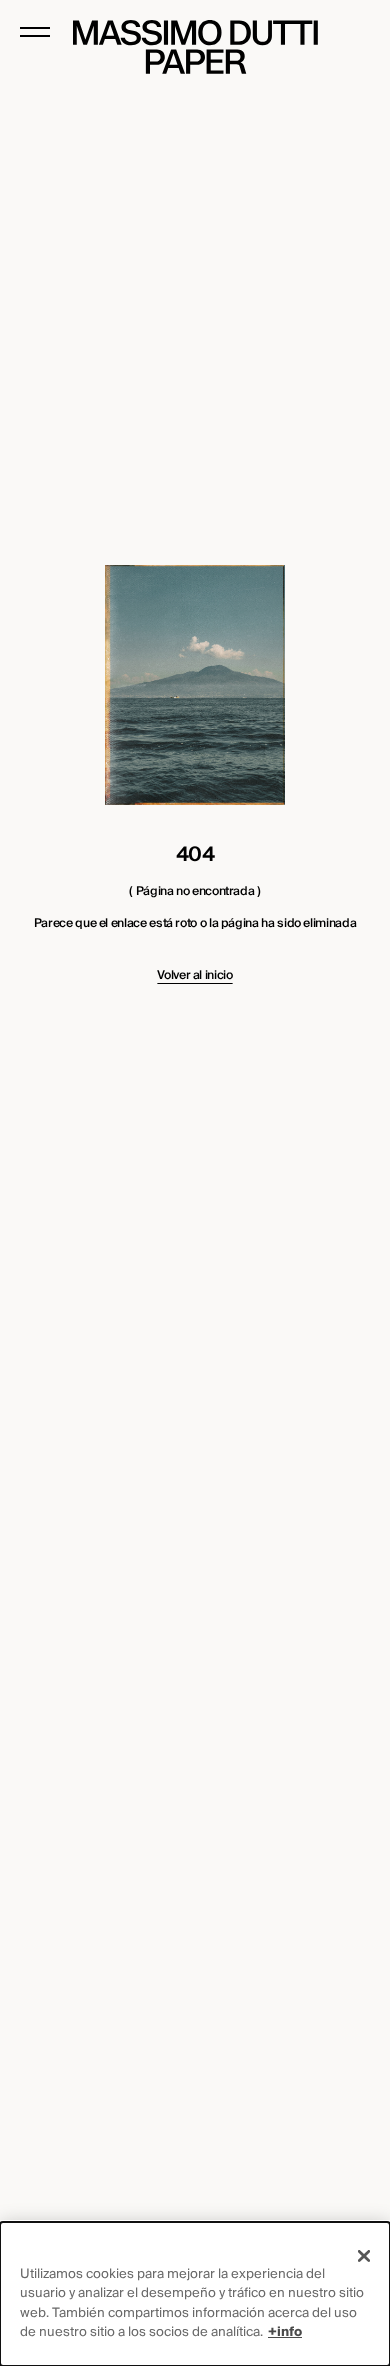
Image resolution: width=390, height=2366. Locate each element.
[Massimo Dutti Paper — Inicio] (195, 47)
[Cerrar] (364, 2256)
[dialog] (195, 2294)
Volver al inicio (194, 976)
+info (285, 2332)
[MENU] (35, 32)
